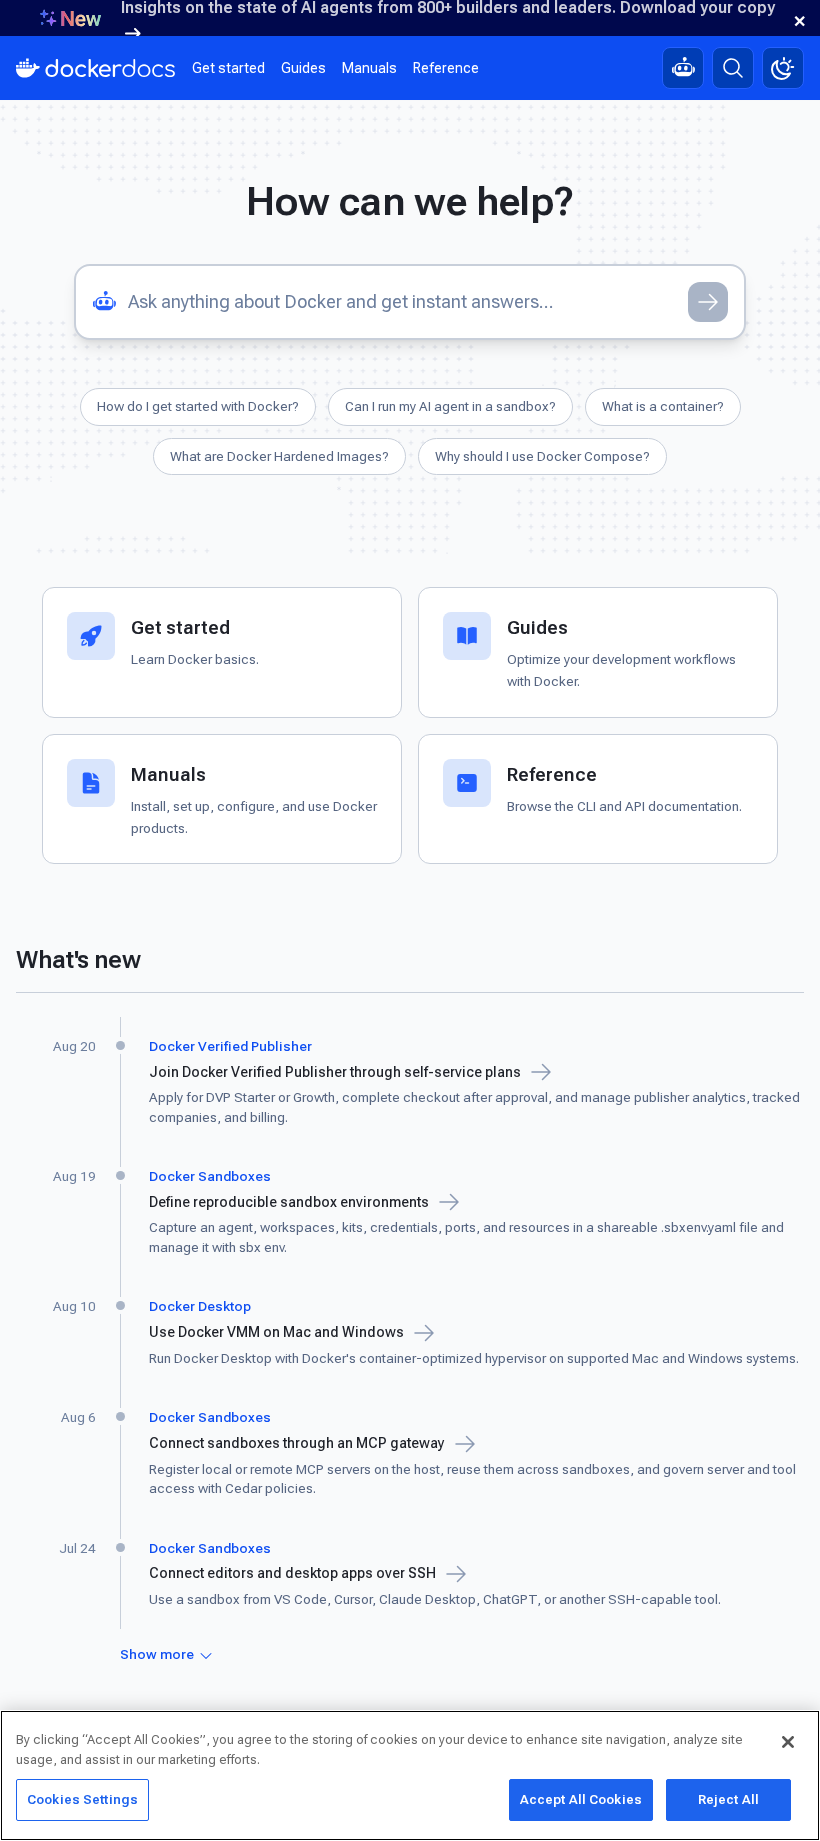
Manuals (369, 68)
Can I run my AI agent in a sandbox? (450, 406)
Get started (228, 68)
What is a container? (663, 406)
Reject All (728, 1799)
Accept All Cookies (581, 1799)
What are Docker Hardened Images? (279, 456)
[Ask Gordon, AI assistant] (683, 68)
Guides (303, 68)
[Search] (733, 68)
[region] (410, 1775)
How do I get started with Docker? (198, 406)
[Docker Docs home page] (96, 68)
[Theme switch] (783, 68)
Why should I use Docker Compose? (542, 456)
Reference (446, 68)
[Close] (788, 1742)
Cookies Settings (82, 1799)
